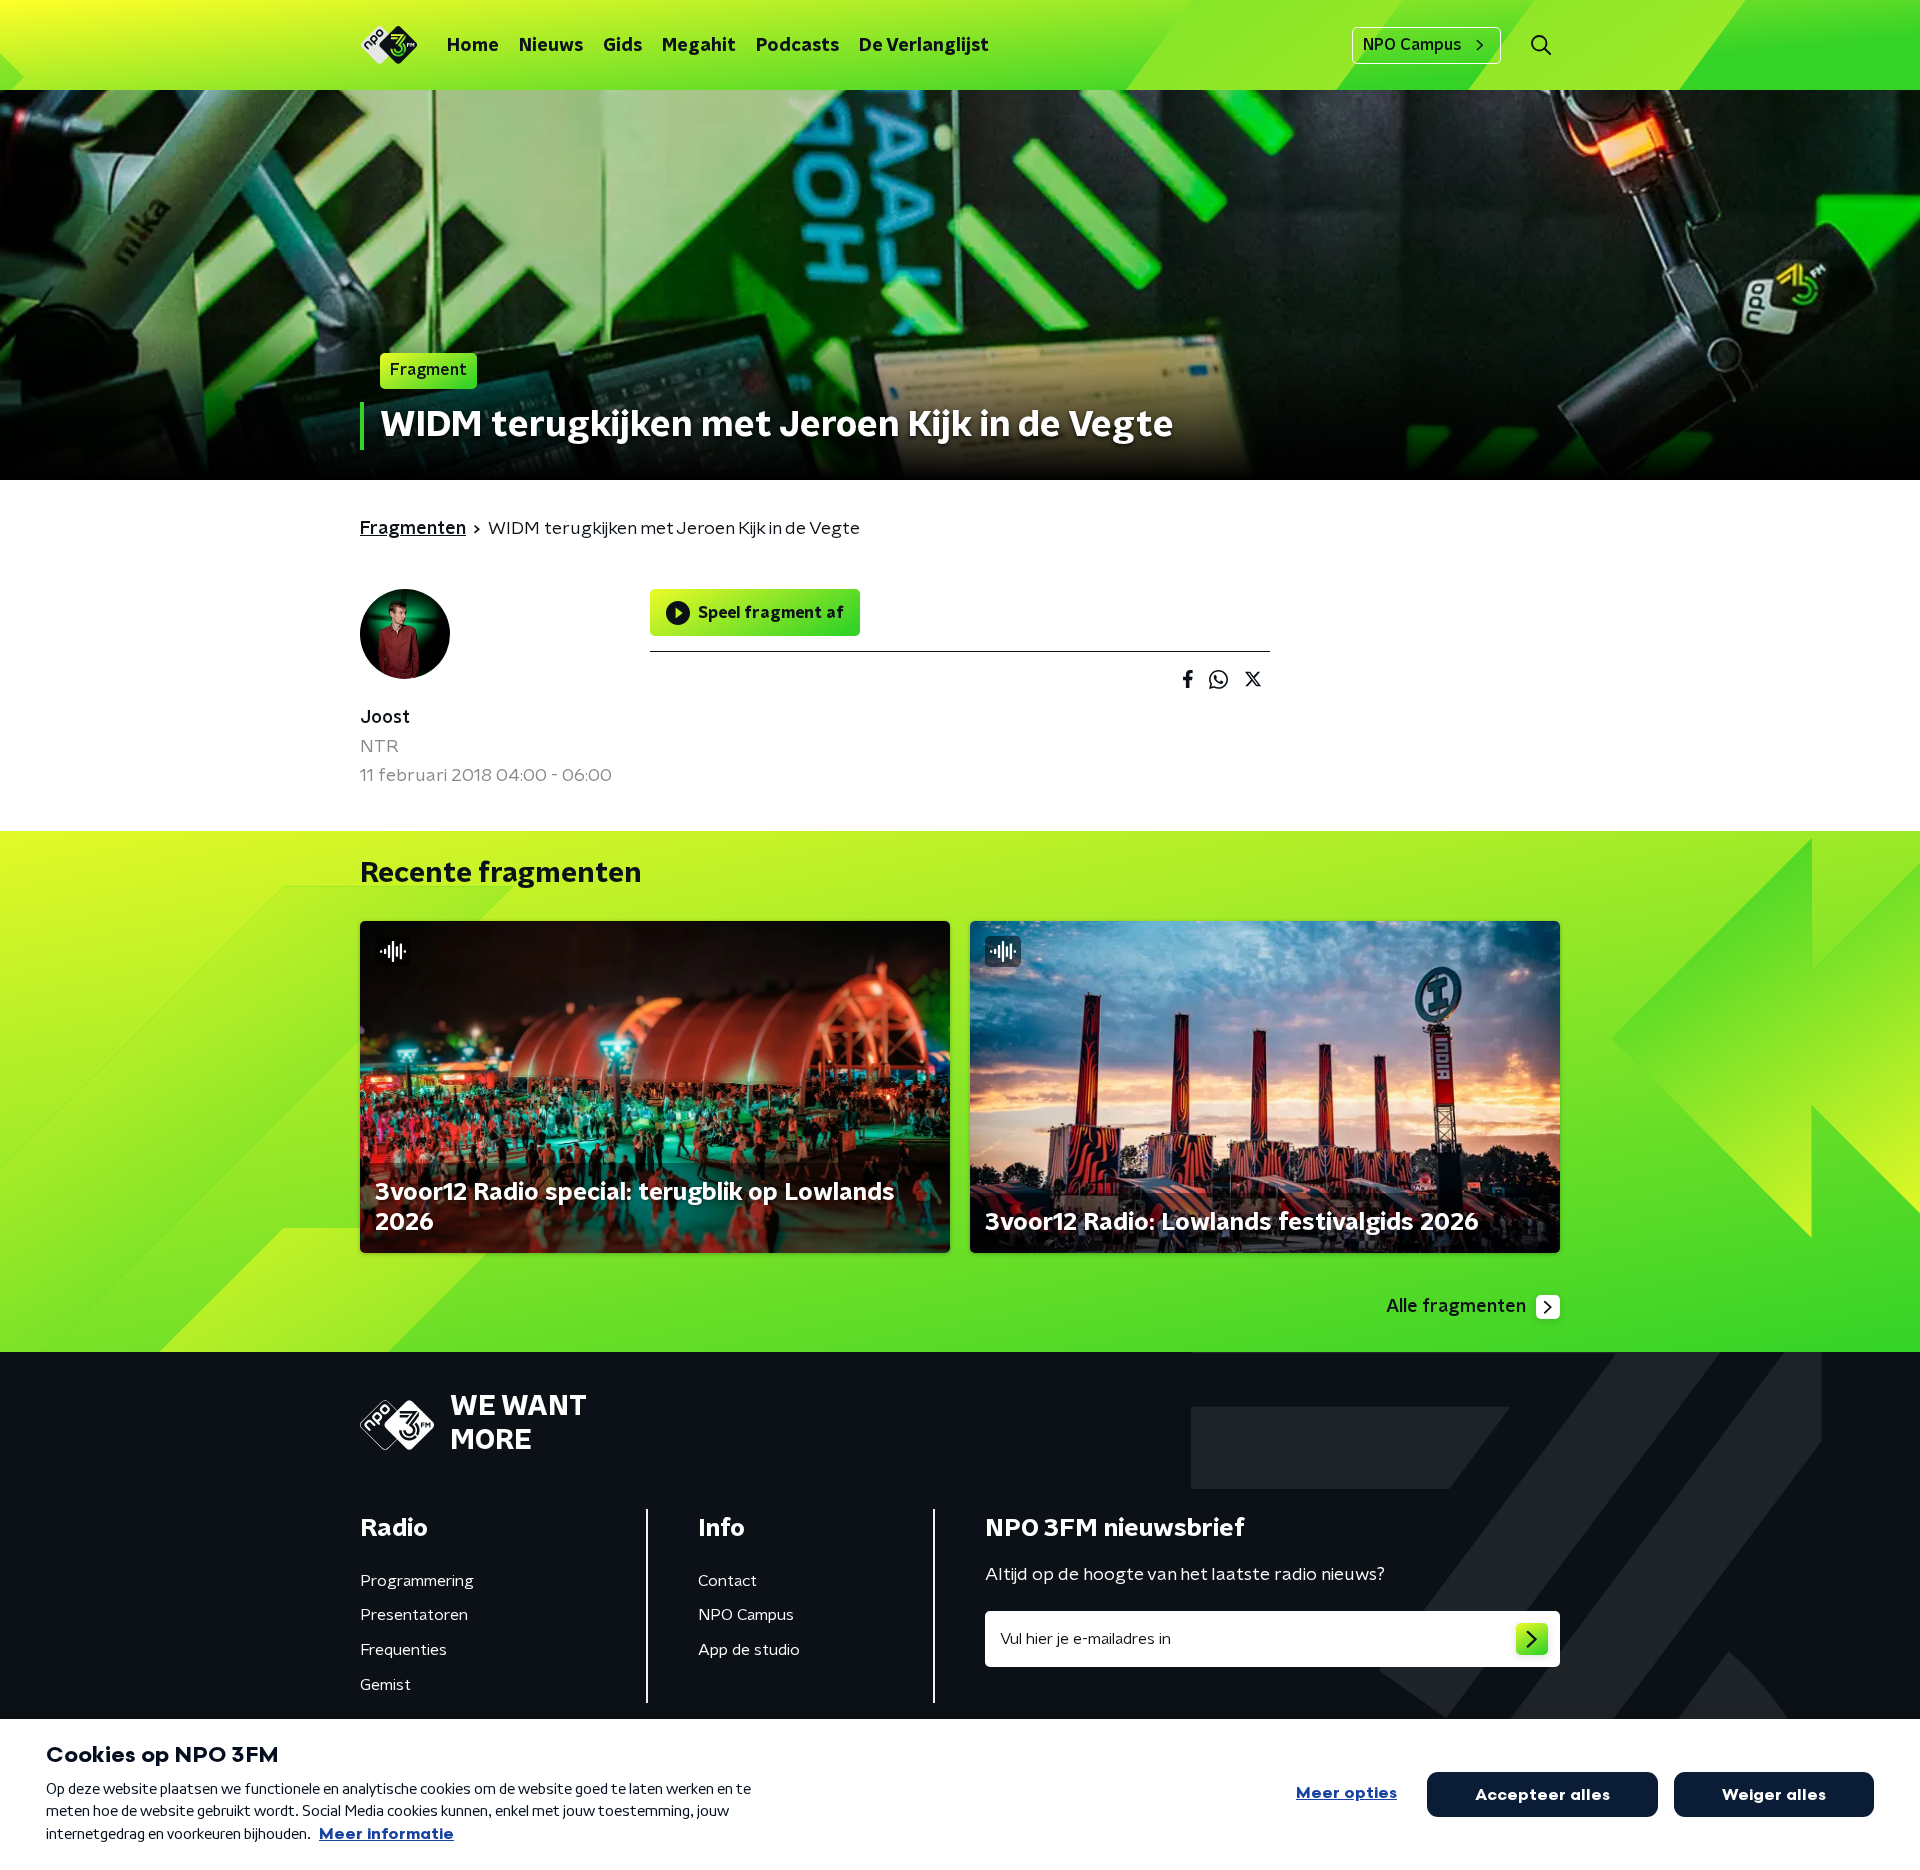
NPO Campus (1412, 45)
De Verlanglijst (924, 46)
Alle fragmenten (1456, 1307)
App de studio (749, 1650)
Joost (385, 718)
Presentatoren (414, 1615)
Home (473, 46)
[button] (1540, 45)
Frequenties (403, 1650)
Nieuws (551, 46)
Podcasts (797, 46)
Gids (622, 46)
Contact (727, 1581)
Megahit (699, 46)
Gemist (385, 1685)
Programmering (417, 1581)
